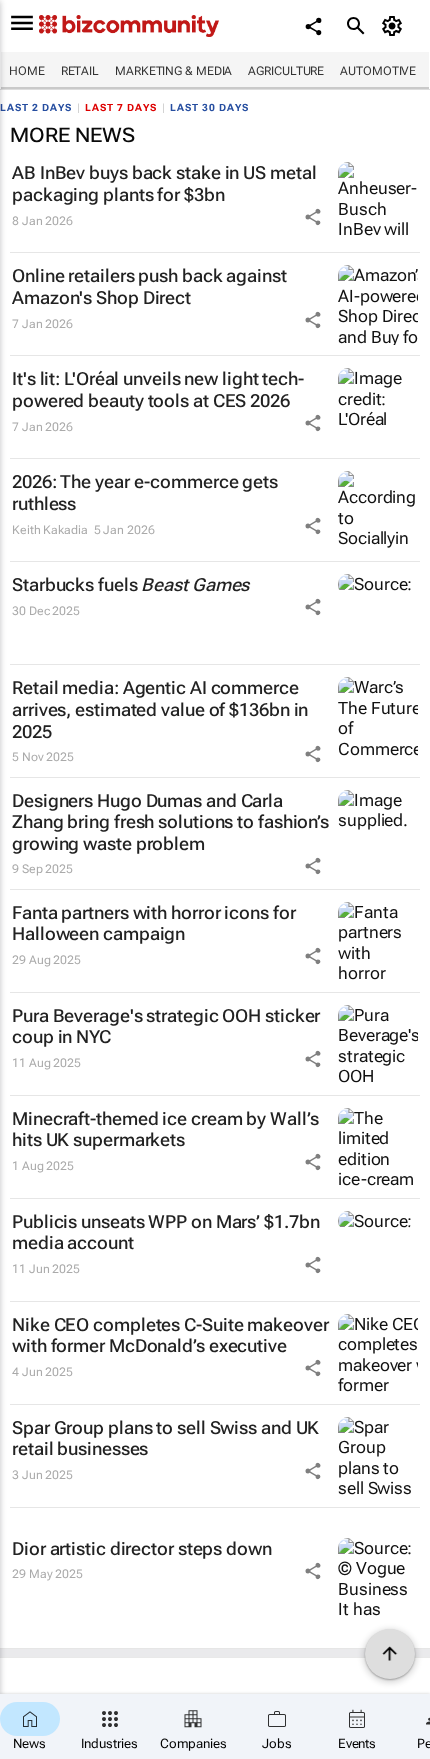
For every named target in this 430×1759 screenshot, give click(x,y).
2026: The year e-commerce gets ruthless (145, 492)
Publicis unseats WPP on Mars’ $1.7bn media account (165, 1232)
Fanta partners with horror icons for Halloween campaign (153, 923)
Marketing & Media (173, 71)
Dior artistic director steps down (142, 1548)
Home (27, 71)
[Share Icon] (313, 217)
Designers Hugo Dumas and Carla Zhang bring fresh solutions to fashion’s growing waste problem (170, 822)
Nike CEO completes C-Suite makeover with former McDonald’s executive (170, 1335)
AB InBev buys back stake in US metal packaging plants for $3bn (164, 183)
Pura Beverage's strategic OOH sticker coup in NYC (166, 1026)
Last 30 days (209, 107)
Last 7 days (121, 107)
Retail (80, 71)
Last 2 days (36, 107)
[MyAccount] (395, 26)
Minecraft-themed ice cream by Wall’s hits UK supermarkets (165, 1129)
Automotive (378, 71)
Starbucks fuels (130, 584)
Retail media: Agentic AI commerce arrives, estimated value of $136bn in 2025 (160, 709)
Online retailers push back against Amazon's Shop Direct (149, 286)
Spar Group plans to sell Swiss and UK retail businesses (165, 1438)
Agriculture (286, 71)
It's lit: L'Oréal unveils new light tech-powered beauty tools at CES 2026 (158, 389)
